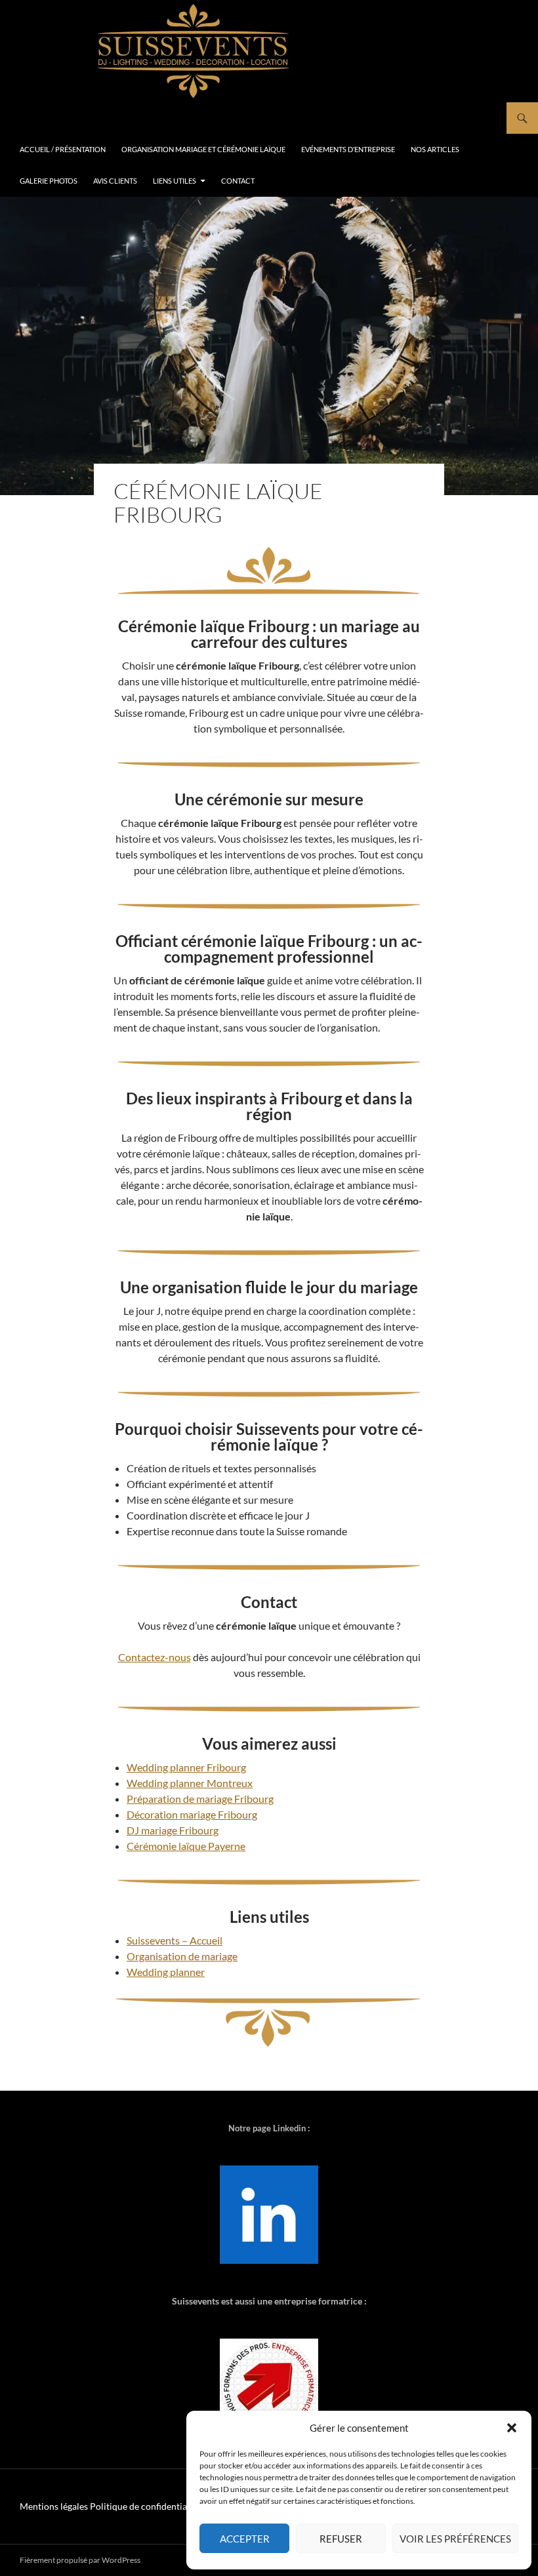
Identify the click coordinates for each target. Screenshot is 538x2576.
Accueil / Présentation (63, 149)
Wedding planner (166, 1972)
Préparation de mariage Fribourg (200, 1799)
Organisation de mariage (182, 1956)
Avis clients (115, 181)
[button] (512, 2428)
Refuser (341, 2539)
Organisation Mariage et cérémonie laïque (203, 149)
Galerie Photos (49, 181)
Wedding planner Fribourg (186, 1767)
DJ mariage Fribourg (173, 1830)
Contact (238, 181)
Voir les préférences (455, 2539)
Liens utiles (175, 181)
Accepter (245, 2539)
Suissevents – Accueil (175, 1940)
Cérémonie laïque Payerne (186, 1846)
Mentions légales (54, 2506)
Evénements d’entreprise (348, 149)
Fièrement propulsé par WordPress (80, 2560)
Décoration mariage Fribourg (192, 1814)
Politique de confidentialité (145, 2506)
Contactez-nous (155, 1657)
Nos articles (435, 149)
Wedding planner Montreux (190, 1783)
